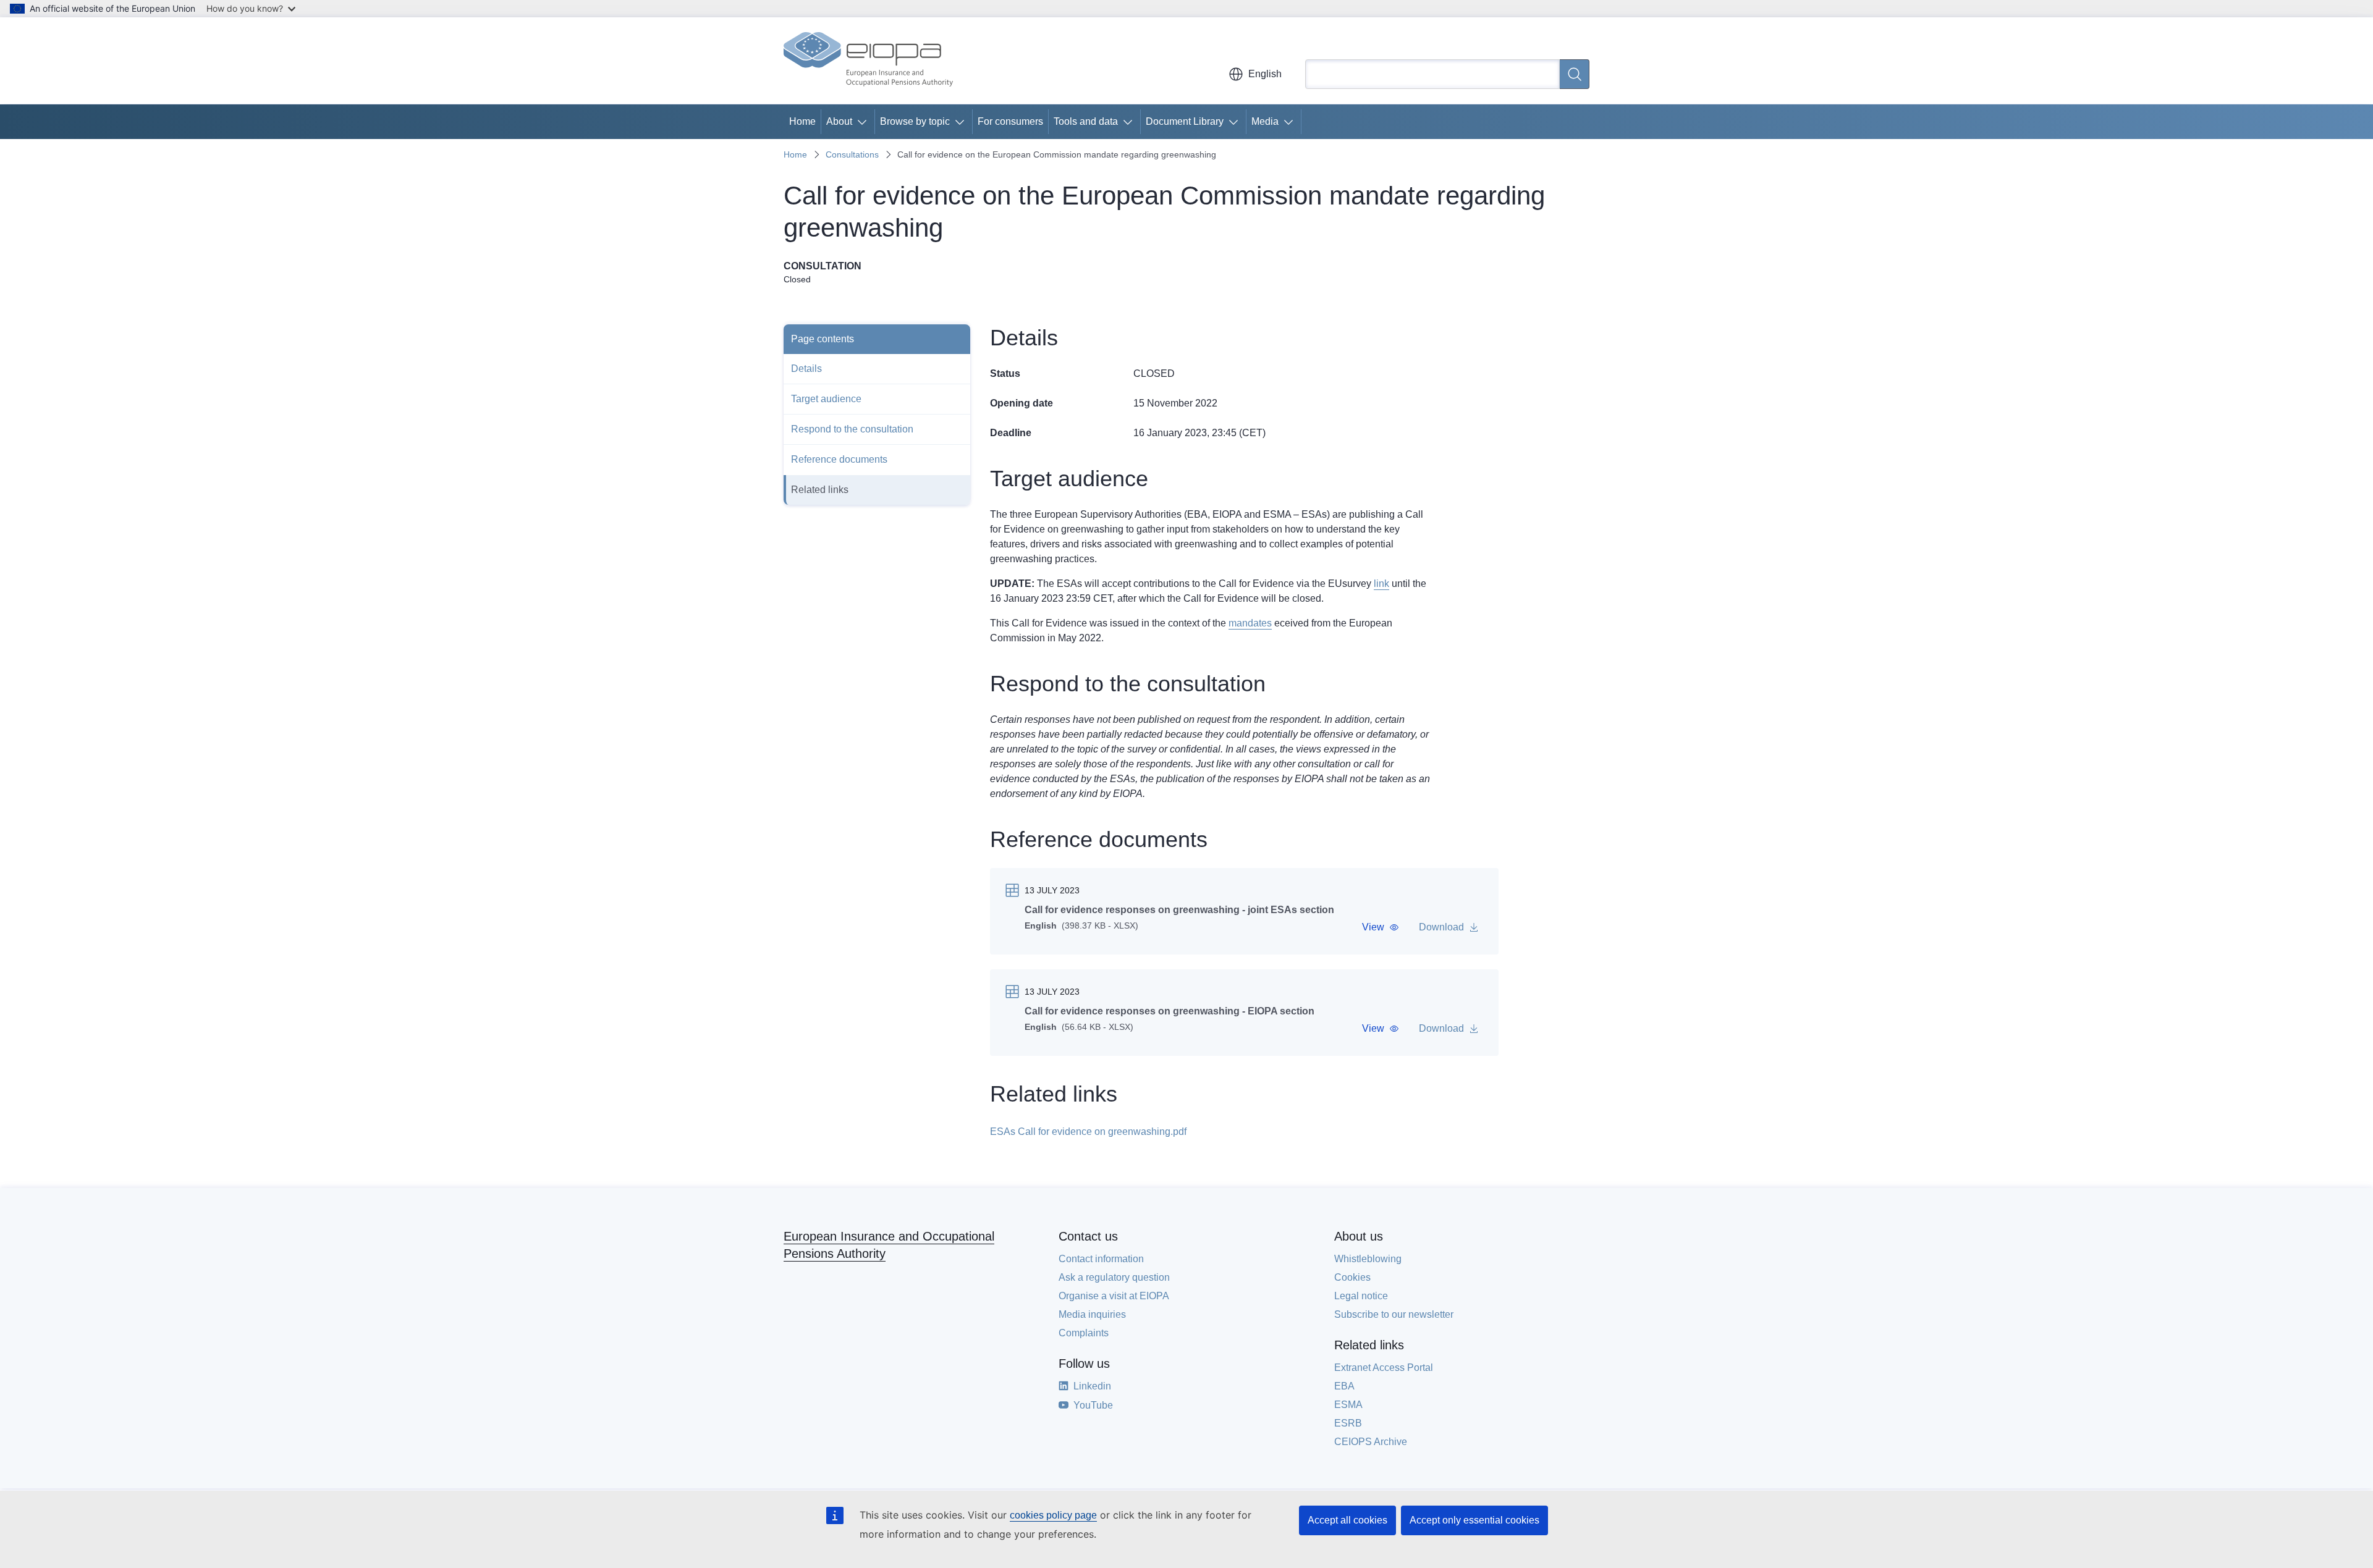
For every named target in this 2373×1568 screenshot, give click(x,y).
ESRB (1348, 1423)
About (839, 121)
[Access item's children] (865, 122)
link (1381, 584)
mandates (1250, 623)
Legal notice (1361, 1296)
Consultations (852, 154)
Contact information (1101, 1259)
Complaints (1084, 1333)
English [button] (1265, 74)
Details (806, 369)
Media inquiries (1092, 1314)
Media (1265, 121)
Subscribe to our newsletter (1394, 1314)
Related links (820, 490)
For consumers (1010, 121)
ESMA (1348, 1405)
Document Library (1185, 121)
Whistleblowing (1368, 1259)
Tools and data (1086, 121)
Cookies (1352, 1277)
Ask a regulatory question (1114, 1277)
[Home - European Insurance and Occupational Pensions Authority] (868, 61)
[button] (1381, 927)
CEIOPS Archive (1371, 1442)
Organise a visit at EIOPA (1114, 1296)
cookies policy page (1053, 1515)
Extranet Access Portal (1384, 1368)
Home (802, 121)
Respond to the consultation (852, 429)
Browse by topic (915, 121)
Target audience (826, 399)
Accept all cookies (1347, 1520)
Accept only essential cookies (1474, 1520)
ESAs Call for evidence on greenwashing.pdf (1088, 1132)
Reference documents (839, 459)
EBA (1344, 1386)
